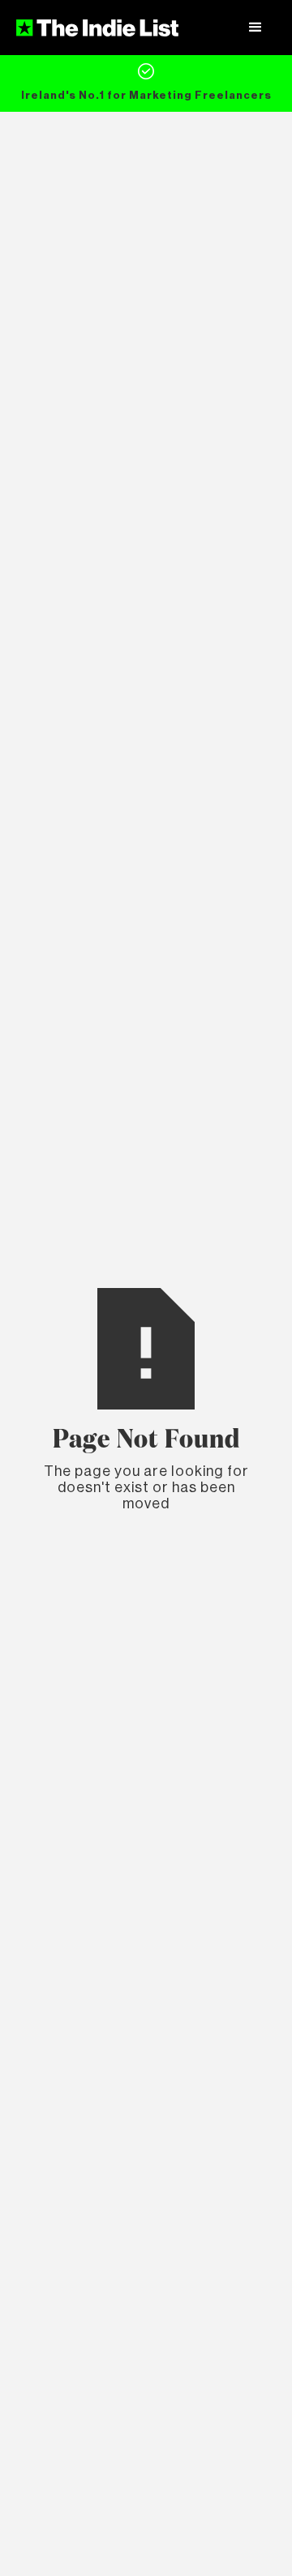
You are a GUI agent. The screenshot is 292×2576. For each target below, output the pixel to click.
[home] (97, 28)
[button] (256, 28)
